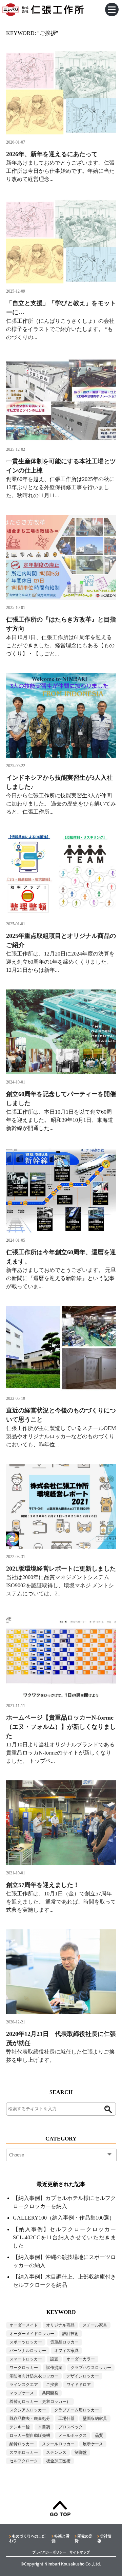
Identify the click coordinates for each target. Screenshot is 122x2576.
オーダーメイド (24, 2325)
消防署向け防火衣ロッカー (34, 2376)
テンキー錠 (20, 2427)
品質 (99, 2435)
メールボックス (73, 2435)
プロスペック (70, 2427)
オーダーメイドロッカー (32, 2334)
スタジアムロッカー (28, 2410)
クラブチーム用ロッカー (77, 2410)
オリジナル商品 (60, 2325)
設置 (54, 2359)
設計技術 (70, 2334)
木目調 (44, 2427)
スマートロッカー (26, 2359)
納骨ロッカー (22, 2444)
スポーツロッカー (26, 2342)
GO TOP (60, 2514)
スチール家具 (95, 2325)
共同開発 (50, 2393)
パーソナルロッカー (28, 2351)
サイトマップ (80, 2552)
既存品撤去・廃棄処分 (30, 2419)
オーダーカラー (81, 2359)
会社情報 (104, 2538)
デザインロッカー (83, 2376)
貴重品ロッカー (64, 2342)
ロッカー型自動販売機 (30, 2435)
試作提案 (54, 2368)
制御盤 (81, 2452)
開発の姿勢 (83, 2538)
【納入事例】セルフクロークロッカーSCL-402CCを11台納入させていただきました (64, 2237)
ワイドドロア (79, 2385)
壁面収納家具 (95, 2419)
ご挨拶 (52, 2385)
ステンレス (56, 2452)
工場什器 (66, 2419)
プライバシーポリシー (49, 2552)
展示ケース (93, 2444)
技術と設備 (60, 2538)
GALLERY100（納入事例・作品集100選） (64, 2218)
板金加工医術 (58, 2461)
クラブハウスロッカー (91, 2368)
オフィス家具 (66, 2351)
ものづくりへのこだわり (27, 2538)
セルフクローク (24, 2461)
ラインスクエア (24, 2385)
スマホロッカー (24, 2452)
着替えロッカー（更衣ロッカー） (40, 2402)
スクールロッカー (58, 2444)
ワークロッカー (24, 2368)
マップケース (22, 2393)
